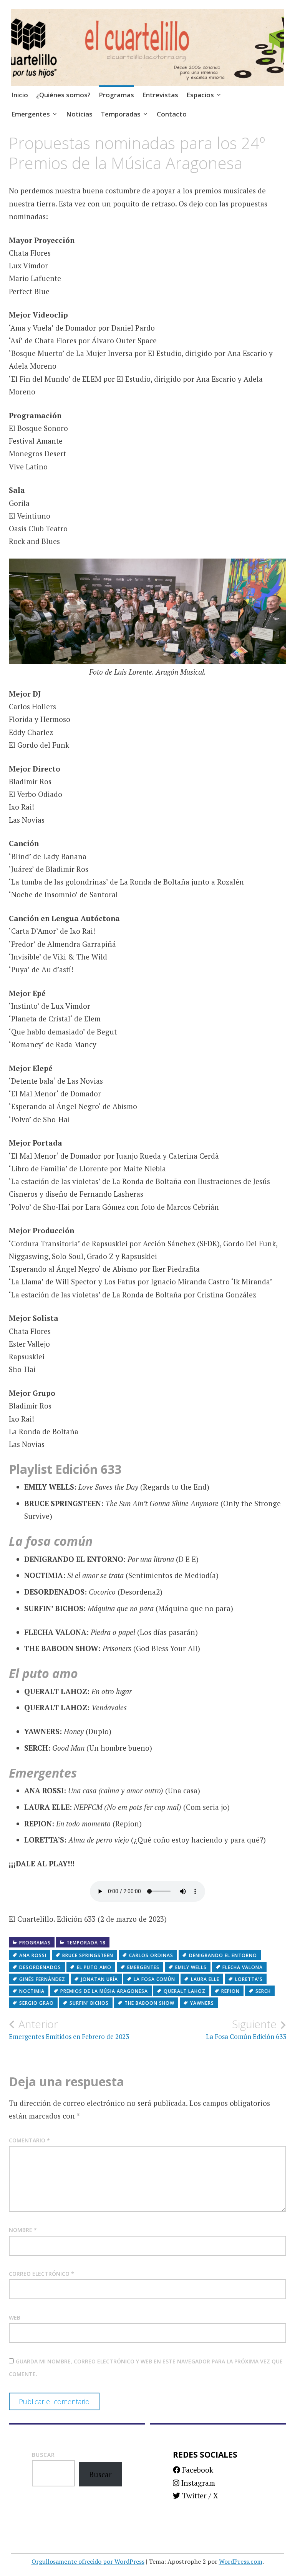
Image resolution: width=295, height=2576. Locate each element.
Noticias (79, 114)
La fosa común (154, 1979)
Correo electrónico (41, 2274)
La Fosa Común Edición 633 (246, 2029)
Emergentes (31, 114)
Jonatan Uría (99, 1979)
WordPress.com (241, 2561)
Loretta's (249, 1979)
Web (15, 2317)
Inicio (20, 95)
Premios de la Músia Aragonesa (104, 1991)
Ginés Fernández (42, 1979)
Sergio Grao (36, 2003)
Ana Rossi (33, 1955)
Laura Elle (205, 1979)
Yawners (202, 2003)
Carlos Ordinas (151, 1955)
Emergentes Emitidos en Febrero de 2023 (69, 2029)
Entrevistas (160, 95)
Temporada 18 (86, 1943)
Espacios (200, 95)
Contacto (172, 114)
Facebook (197, 2470)
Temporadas (121, 114)
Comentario (29, 2140)
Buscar (43, 2455)
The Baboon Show (149, 2003)
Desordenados (40, 1967)
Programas (116, 95)
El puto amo (94, 1967)
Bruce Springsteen (88, 1955)
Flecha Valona (243, 1967)
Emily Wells (191, 1967)
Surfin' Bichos (89, 2003)
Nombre (23, 2230)
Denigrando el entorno (223, 1955)
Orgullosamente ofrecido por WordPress (88, 2561)
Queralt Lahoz (185, 1991)
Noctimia (32, 1991)
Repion (230, 1991)
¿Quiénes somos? (63, 95)
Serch (263, 1991)
